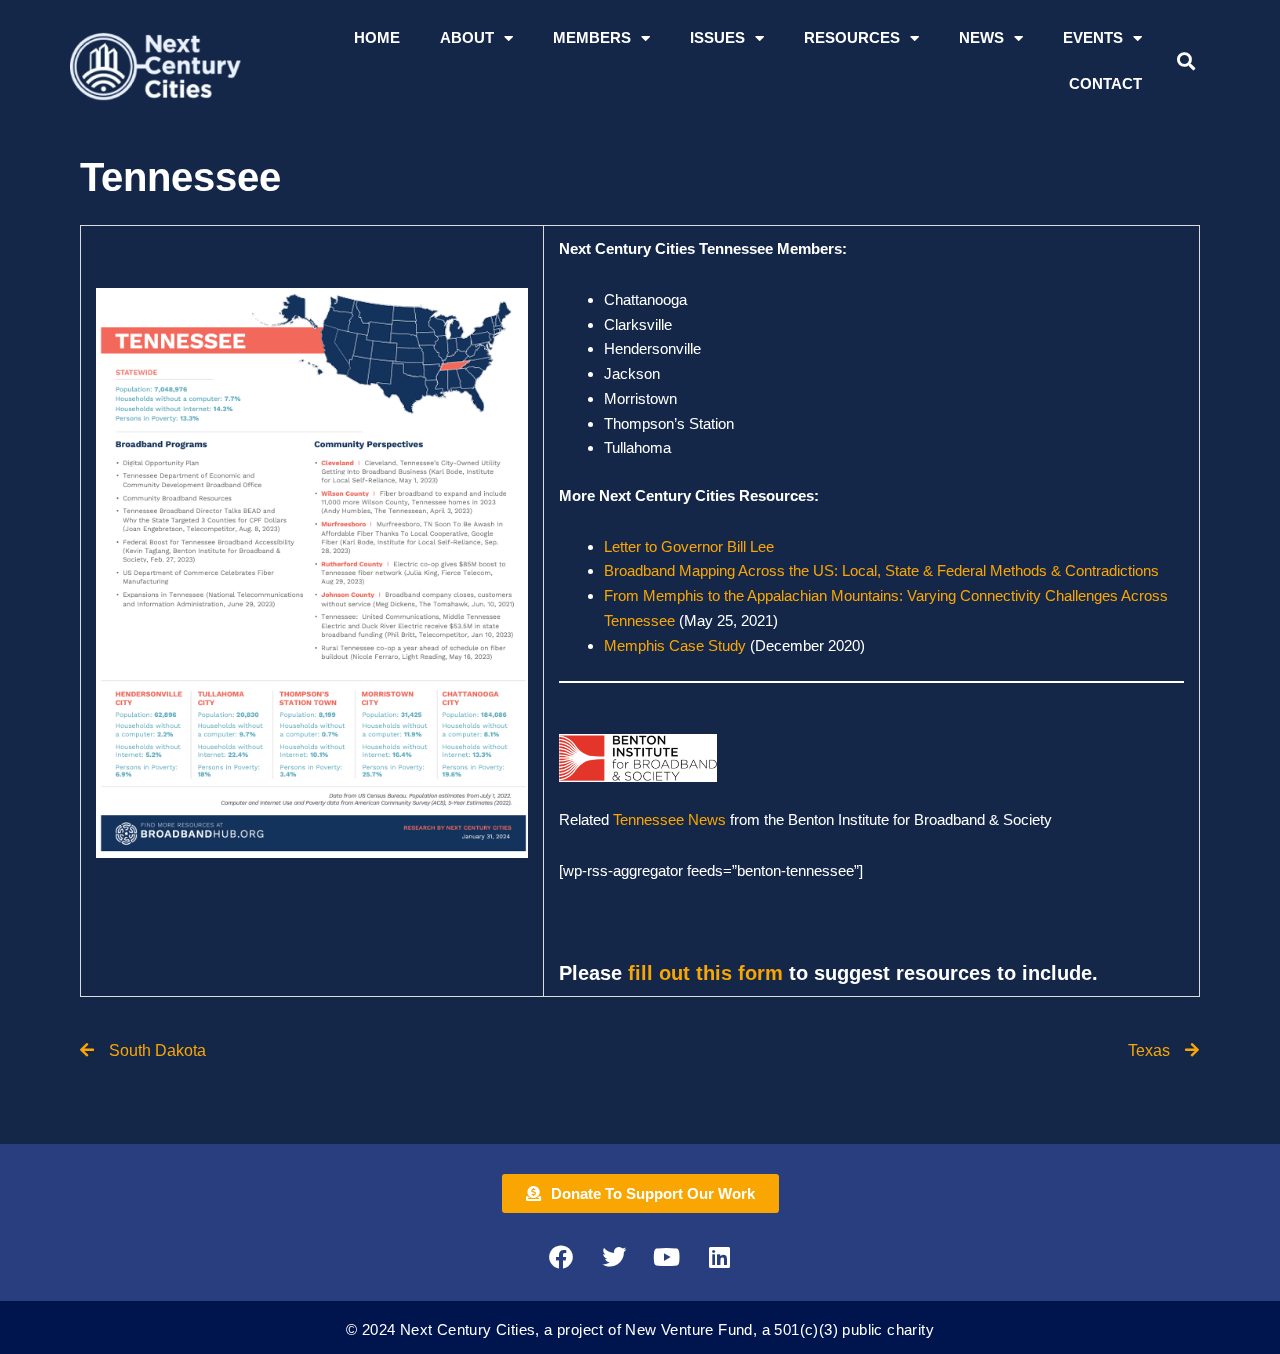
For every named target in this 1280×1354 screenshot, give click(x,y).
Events (1093, 37)
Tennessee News (671, 819)
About (467, 37)
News (981, 37)
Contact (1105, 83)
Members (592, 37)
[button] (1185, 61)
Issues (717, 37)
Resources (852, 37)
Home (377, 37)
